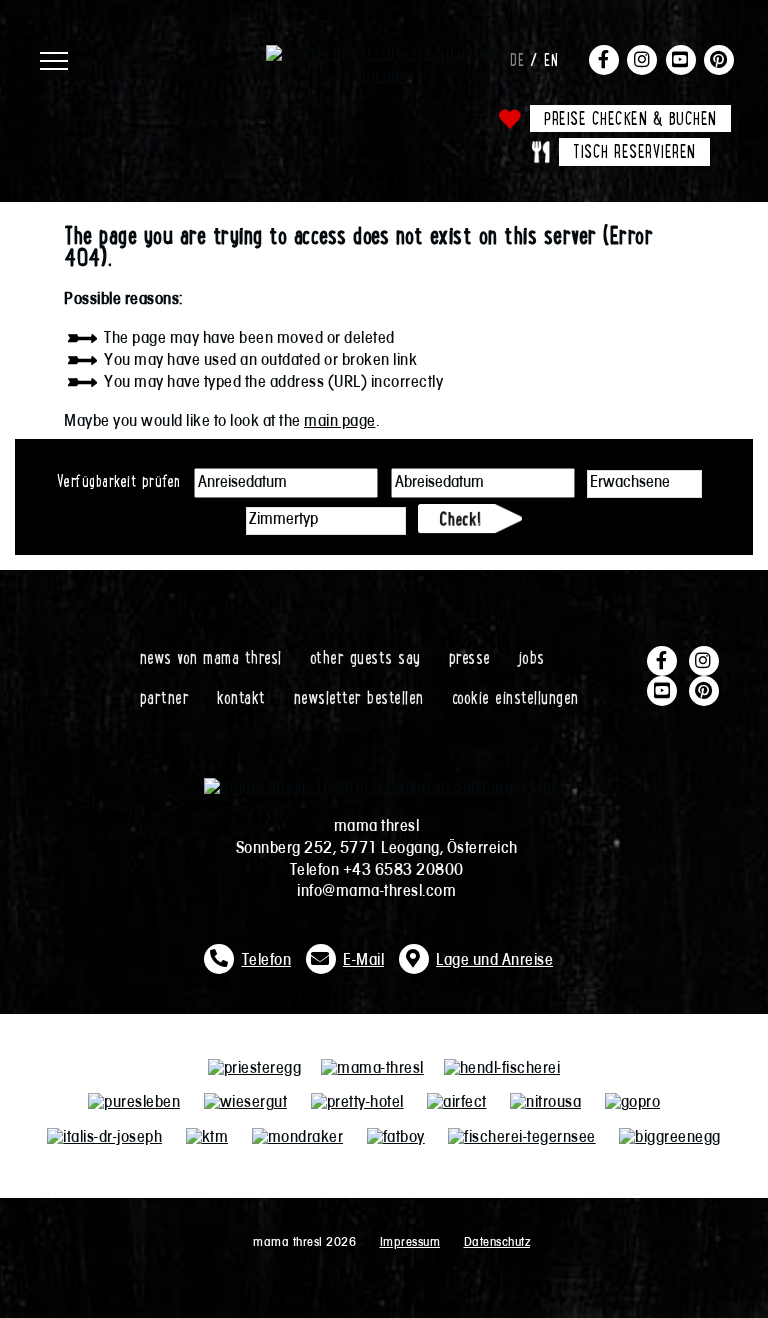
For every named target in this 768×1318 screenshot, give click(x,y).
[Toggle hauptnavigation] (148, 55)
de (517, 59)
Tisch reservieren (634, 151)
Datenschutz (497, 1242)
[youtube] (681, 59)
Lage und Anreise (494, 961)
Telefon (267, 961)
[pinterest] (719, 59)
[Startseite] (384, 55)
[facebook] (604, 59)
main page (340, 422)
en (551, 59)
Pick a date (363, 483)
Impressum (410, 1242)
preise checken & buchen (630, 118)
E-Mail (363, 961)
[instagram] (642, 59)
